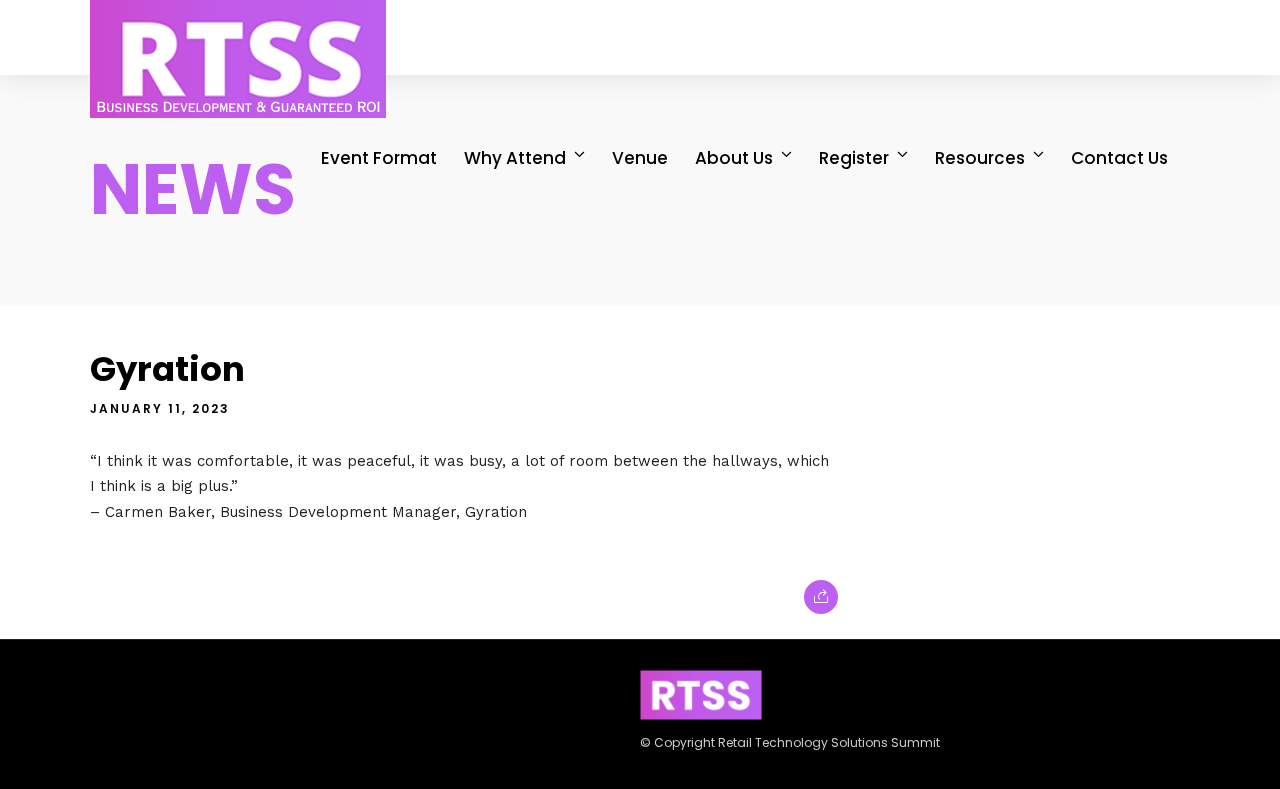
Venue (640, 158)
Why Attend (515, 158)
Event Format (379, 158)
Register (854, 158)
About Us (734, 158)
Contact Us (1119, 158)
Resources (980, 158)
